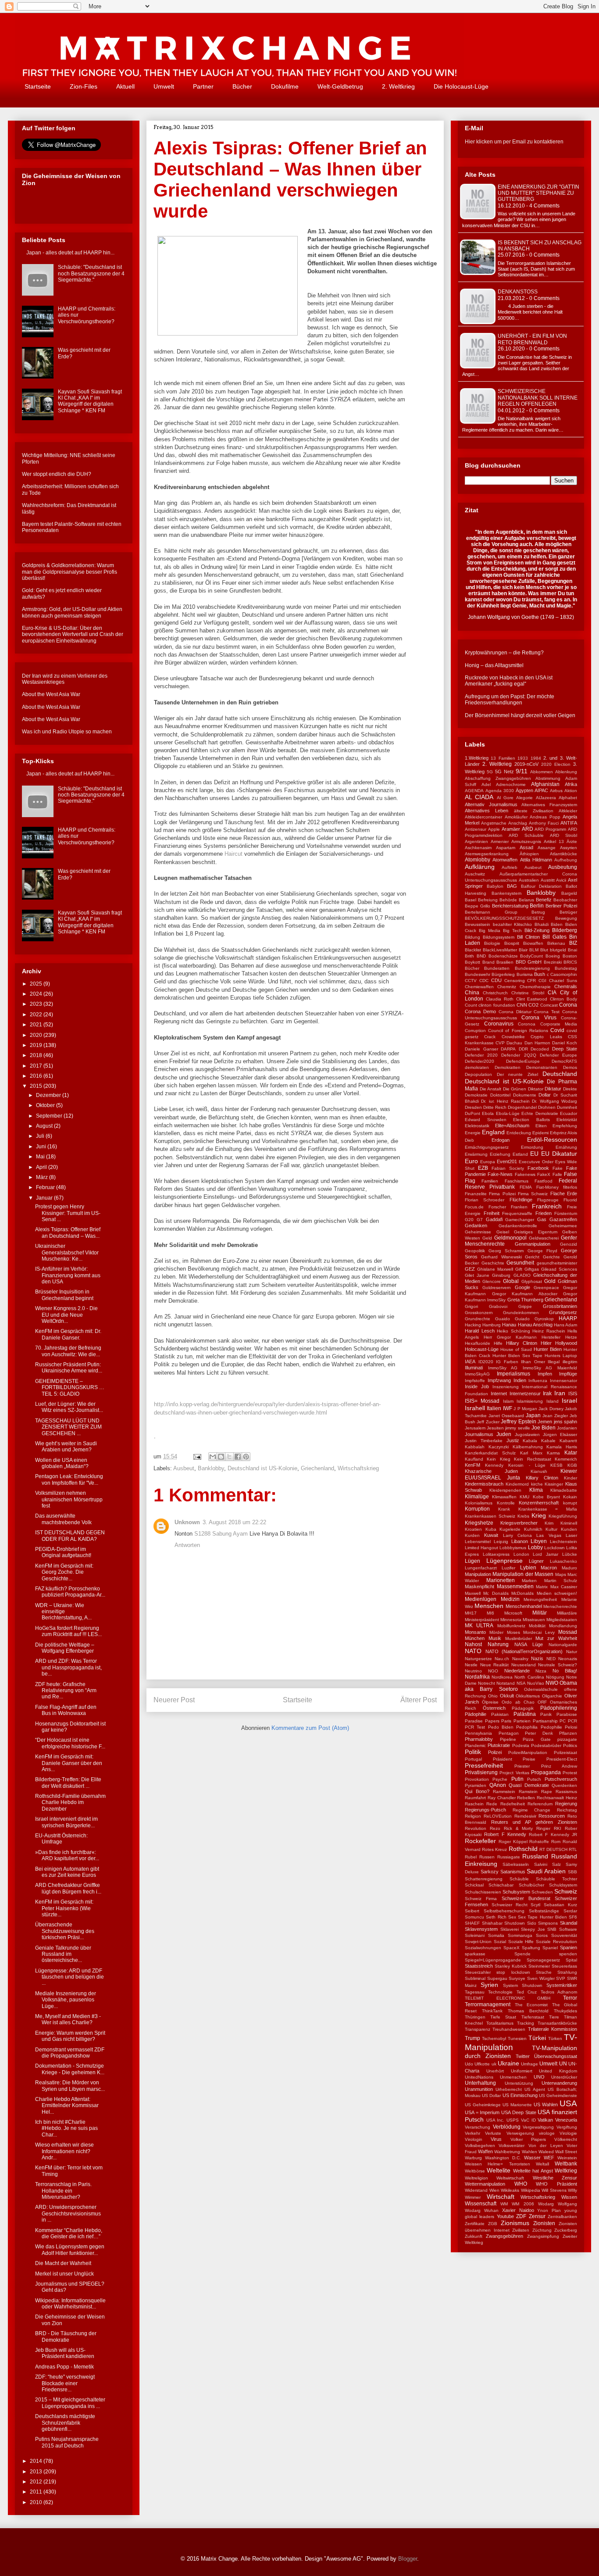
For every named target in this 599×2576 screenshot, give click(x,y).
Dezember (49, 1095)
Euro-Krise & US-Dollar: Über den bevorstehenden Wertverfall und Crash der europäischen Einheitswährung (73, 634)
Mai (41, 1157)
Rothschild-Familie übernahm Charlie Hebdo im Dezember (70, 1802)
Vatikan (545, 2120)
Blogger (408, 2559)
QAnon (498, 1785)
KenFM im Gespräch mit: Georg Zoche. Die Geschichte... (64, 1572)
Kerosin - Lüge (527, 1465)
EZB (483, 1168)
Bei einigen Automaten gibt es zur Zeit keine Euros (67, 1872)
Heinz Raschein (549, 1331)
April (42, 1167)
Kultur (551, 1529)
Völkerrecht (566, 2139)
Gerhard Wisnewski (501, 1257)
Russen (487, 1857)
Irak (547, 1393)
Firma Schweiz (533, 1194)
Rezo (495, 1828)
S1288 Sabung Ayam (222, 1534)
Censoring (515, 981)
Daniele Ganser (481, 1049)
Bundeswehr (478, 974)
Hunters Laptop (561, 1356)
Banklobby (211, 1468)
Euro (471, 1161)
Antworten (187, 1545)
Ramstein (528, 1792)
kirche (537, 1484)
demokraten (477, 1067)
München (475, 1638)
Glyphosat (532, 1281)
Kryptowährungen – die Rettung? (504, 653)
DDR (523, 1049)
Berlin (537, 906)
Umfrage (529, 2064)
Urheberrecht (509, 2089)
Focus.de (474, 1207)
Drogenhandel (522, 1107)
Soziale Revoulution (556, 1942)
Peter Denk (539, 1733)
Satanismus (513, 1872)
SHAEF (472, 1923)
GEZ (470, 1269)
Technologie (500, 1992)
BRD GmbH (529, 962)
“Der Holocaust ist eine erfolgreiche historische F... (70, 1743)
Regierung (566, 1804)
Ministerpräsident (482, 1620)
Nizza (541, 1671)
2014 (37, 2461)
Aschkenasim (478, 848)
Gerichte (551, 1257)
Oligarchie (552, 1696)
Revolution (476, 1828)
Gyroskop (544, 1319)
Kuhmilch (533, 1529)
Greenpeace (546, 1288)
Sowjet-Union (478, 1942)
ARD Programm (550, 829)
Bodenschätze (503, 956)
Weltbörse (475, 2171)
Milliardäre (567, 1613)
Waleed (546, 2152)
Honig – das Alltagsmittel (494, 665)
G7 (480, 1220)
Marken (529, 1581)
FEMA (526, 1187)
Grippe (525, 1306)
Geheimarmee (563, 1226)
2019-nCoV (526, 764)
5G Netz (505, 772)
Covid (557, 1030)
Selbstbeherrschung (504, 1911)
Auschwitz (475, 874)
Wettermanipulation (485, 2184)
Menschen (489, 1606)
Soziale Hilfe (521, 1942)
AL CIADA (479, 797)
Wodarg (546, 2204)
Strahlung (567, 1972)
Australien (529, 880)
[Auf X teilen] (229, 1457)
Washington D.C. (503, 2158)
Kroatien (473, 1529)
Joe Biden (544, 1428)
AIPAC (541, 790)
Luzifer (508, 1568)
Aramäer (511, 829)
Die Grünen (515, 1089)
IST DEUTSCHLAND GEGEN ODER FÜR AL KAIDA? (70, 1536)
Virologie (568, 2133)
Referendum (540, 1804)
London (521, 1554)
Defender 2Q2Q (519, 1055)
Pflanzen (568, 1733)
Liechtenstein (563, 1542)
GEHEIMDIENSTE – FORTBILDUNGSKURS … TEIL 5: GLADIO (70, 1388)
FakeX (544, 1174)
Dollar (545, 1095)
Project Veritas (514, 1773)
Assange (547, 848)
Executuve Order (536, 1162)
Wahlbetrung (507, 2152)
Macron (549, 1568)
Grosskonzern (479, 1313)
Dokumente (525, 1095)
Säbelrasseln (516, 1864)
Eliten (541, 1126)
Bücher (242, 86)
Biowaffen (533, 943)
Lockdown (554, 1548)
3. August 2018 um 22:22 (234, 1522)
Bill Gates (554, 937)
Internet (499, 1393)
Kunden (569, 1529)
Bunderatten (497, 968)
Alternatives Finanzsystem (549, 805)
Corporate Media (559, 1024)
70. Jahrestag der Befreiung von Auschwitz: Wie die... (68, 1351)
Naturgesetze (478, 1659)
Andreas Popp (545, 817)
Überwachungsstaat (556, 2056)
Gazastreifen (563, 1219)
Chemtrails (566, 986)
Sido (532, 1923)
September (50, 1116)
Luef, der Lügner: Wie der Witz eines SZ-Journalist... (69, 1407)
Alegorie (524, 798)
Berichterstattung (510, 906)
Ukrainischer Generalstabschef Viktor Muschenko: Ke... (67, 1252)
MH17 (471, 1613)
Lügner (536, 1561)
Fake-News (500, 1174)
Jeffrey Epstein (518, 1422)
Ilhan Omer (533, 1362)
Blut (544, 950)
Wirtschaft (501, 2197)
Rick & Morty (519, 1828)
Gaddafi (494, 1219)
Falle (557, 1174)
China (472, 993)
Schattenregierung (484, 1879)
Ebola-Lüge (508, 1113)
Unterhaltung (480, 2083)
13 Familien (503, 758)
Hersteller (551, 1337)
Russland (535, 1856)
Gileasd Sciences (559, 1269)
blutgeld (558, 950)
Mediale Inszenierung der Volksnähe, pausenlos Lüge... (66, 2000)
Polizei (495, 1752)
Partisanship (545, 1721)
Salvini (541, 1864)
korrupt (570, 1503)
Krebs (523, 1516)
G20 (469, 1220)
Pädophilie (476, 1714)
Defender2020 (480, 1061)
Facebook (538, 1168)
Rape (547, 1792)
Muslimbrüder (519, 1638)
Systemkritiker (562, 1985)
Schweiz (566, 1891)
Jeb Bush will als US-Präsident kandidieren (65, 2353)
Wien (494, 2190)
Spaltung (531, 1948)
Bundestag (566, 968)
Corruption (475, 1031)
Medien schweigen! (557, 1593)
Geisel (503, 1232)
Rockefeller (480, 1841)
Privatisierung (481, 1772)
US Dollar (491, 2095)
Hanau (509, 1325)
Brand (488, 962)
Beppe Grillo (478, 906)
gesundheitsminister (557, 1263)
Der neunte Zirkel (517, 1074)
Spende (522, 1954)
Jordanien (567, 1428)
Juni (42, 1147)
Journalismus (479, 1434)
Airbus (556, 791)
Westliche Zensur (555, 2178)
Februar (46, 1187)
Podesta (521, 1745)
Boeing (553, 956)
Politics (570, 1745)
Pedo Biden (501, 1727)
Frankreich (547, 1206)
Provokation (477, 1779)
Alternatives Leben (487, 811)
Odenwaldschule (541, 1689)
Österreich (494, 1708)
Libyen (539, 1541)
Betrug (538, 912)
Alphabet (568, 798)
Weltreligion (476, 2178)
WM (504, 2204)
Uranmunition (479, 2089)
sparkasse (475, 1954)
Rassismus (566, 1792)
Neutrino (473, 1671)
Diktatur (553, 1089)
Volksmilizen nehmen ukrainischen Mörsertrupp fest (69, 1499)
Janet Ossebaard (506, 1416)
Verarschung (478, 2127)
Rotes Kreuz (494, 1849)
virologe (547, 2133)
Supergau (497, 1978)
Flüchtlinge (521, 1200)
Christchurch (495, 993)
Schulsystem (516, 1892)
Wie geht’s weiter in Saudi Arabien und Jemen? (66, 1447)
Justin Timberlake (484, 1441)
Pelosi (571, 1727)
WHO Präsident (556, 2184)
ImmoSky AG (503, 1368)
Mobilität (537, 1626)
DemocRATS (564, 1061)
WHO (521, 2184)
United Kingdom (558, 2071)
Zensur (537, 2216)
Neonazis (568, 1659)
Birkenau (556, 943)
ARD (528, 829)
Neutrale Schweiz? (558, 1665)
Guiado (522, 1319)
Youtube (505, 2216)
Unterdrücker (564, 2077)
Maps (561, 1574)
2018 (37, 1055)
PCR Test (475, 1727)
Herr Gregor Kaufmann (510, 1337)
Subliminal (475, 1978)
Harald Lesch (480, 1331)
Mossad (568, 1632)
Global (511, 1281)
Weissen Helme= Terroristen (497, 2164)
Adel (486, 784)
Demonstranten (542, 1067)
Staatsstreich (479, 1966)
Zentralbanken (562, 2217)
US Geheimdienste (558, 2095)
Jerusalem (475, 1428)
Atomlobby (478, 860)
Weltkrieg (566, 2171)
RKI (558, 1828)
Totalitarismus (500, 2023)
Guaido (503, 1319)
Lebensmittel (478, 1542)
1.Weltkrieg (477, 758)
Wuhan (491, 2210)
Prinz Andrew (559, 1766)
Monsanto (475, 1632)
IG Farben (507, 1362)
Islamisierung (530, 1401)
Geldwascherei (544, 1238)
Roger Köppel (513, 1842)
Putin (517, 1779)
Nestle (471, 1665)
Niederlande (517, 1671)
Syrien (489, 1985)
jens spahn (565, 1422)
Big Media (490, 931)
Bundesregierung (532, 968)
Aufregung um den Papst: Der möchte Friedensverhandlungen (510, 700)
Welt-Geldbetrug (340, 86)
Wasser (532, 2158)
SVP (561, 1978)
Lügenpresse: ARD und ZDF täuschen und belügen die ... (70, 1977)
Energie (473, 1133)
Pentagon (509, 1733)
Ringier (543, 1828)
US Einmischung (520, 2095)
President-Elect (562, 1759)
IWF (508, 1408)
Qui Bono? (477, 1791)
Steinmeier (539, 1966)
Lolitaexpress (496, 1554)
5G (490, 772)
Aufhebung (566, 860)
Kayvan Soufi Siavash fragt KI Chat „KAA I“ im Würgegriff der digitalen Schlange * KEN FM (90, 401)
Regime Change (532, 1810)
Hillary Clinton (522, 1343)
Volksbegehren (480, 2145)
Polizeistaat (565, 1752)
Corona (568, 1005)
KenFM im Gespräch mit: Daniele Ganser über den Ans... (69, 1763)
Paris (506, 1721)
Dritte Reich (495, 1107)
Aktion (571, 791)
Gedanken (476, 1225)
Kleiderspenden (505, 1490)
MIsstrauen (534, 1620)
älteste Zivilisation (534, 811)
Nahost (473, 1644)
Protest (570, 1773)
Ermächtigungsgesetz (487, 1147)
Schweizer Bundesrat (526, 1898)
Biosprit (512, 943)
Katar (571, 1453)
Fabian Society (508, 1168)
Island (553, 1401)
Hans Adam (565, 1325)
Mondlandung (563, 1626)
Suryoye (517, 1978)
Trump (472, 2038)
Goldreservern (497, 1288)
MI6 (490, 1613)
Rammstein (504, 1792)
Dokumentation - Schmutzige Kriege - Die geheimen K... (70, 2069)
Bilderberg (565, 930)
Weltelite (499, 2170)
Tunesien (517, 2038)
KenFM (472, 1465)
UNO (539, 2077)
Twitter (523, 2056)
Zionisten (544, 2223)
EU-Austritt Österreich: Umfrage (61, 1839)
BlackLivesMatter (500, 950)
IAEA (470, 1361)
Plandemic (475, 1745)
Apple (494, 829)
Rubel (471, 1857)
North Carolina (529, 1677)
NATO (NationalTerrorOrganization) (524, 1651)
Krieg (539, 1515)
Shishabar (492, 1923)
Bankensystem (506, 893)
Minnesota (511, 1620)
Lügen (472, 1561)
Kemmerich (566, 1459)
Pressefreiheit (484, 1765)
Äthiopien (529, 854)
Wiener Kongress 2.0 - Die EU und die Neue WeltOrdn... (66, 1315)
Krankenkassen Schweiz (490, 1516)
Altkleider (568, 811)
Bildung (472, 937)
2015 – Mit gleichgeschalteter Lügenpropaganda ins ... (70, 2403)
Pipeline (508, 1739)
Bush (540, 974)
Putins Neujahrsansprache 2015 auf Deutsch (67, 2442)
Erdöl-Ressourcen (552, 1140)
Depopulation (478, 1074)
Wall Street (566, 2152)
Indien (520, 1380)
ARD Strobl (563, 835)
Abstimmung (548, 778)
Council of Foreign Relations (518, 1031)
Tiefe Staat (503, 2017)
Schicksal (474, 1885)
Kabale (548, 1441)
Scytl (535, 1905)
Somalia (496, 1935)
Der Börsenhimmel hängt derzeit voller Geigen (520, 715)
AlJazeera (546, 798)
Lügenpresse (505, 1561)
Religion (473, 1816)
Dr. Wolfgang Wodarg (554, 1101)
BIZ (573, 943)
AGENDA (474, 791)
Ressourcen (552, 1816)
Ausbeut (184, 1468)
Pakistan (500, 1714)
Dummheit (567, 1107)
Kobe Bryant (546, 1497)
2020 (37, 1035)
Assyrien (569, 848)
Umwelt (164, 86)
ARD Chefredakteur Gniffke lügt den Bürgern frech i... (68, 1888)
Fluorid (570, 1200)
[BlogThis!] (221, 1457)
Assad (526, 847)
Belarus (526, 900)
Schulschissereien (483, 1892)
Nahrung (498, 1644)
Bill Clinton (528, 937)
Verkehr (472, 2133)
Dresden (473, 1107)
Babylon (495, 886)
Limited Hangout (481, 1548)
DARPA (508, 1049)
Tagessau (475, 1992)
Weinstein (567, 2158)
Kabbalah (475, 1447)
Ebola (488, 1113)
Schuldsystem (563, 1885)
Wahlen (529, 2152)
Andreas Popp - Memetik (64, 2367)
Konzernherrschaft (539, 1503)
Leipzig (501, 1542)
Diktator (536, 1089)
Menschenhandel (524, 1606)
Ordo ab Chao (518, 1702)
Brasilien (505, 962)
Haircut (234, 854)
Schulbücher (531, 1885)
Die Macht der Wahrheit (63, 2263)
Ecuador (569, 1113)
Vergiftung (567, 2127)
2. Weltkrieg (398, 86)
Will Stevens (554, 2190)
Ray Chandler (502, 1798)
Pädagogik (523, 1708)
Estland (520, 1154)
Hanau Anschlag (535, 1325)
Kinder (570, 1478)
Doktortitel (500, 1095)
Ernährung (566, 1147)
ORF (542, 1702)
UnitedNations (479, 2077)
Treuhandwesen (509, 2029)
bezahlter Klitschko (513, 924)
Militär (540, 1613)
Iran (560, 1393)
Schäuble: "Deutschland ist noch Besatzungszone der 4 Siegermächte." (91, 273)
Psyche (500, 1779)
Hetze (571, 1337)
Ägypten (524, 790)
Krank (504, 1509)
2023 (37, 1004)
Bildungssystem (499, 937)
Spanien (569, 1947)
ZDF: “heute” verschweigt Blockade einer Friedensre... (65, 2383)
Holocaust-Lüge (482, 1349)
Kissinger (554, 1484)
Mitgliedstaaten (562, 1620)
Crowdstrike (513, 1037)
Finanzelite (476, 1194)
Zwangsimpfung (543, 2236)
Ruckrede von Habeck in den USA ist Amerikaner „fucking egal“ (509, 681)
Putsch (534, 1779)
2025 (37, 984)
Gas (542, 1219)
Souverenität (564, 1935)
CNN (522, 1005)
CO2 (533, 1005)
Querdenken (564, 1785)
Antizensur (476, 829)
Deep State (565, 1049)
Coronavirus (499, 1024)
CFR (531, 981)
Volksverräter (512, 2145)
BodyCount (531, 956)
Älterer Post (419, 1700)
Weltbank (566, 2164)
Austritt (548, 880)
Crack (490, 1037)
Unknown (187, 1522)
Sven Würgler (541, 1978)
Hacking (473, 1325)
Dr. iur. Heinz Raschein (505, 1101)
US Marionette (517, 2105)
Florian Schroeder (485, 1200)
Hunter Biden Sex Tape (517, 1356)
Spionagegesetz (543, 1960)
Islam (508, 1401)
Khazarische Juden (491, 1471)
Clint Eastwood (532, 999)
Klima (536, 1490)
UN (563, 2064)
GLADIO (522, 1275)
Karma (553, 1453)
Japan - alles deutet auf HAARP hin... (70, 253)
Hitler (546, 1343)
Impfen (545, 1374)
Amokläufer (516, 817)
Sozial (500, 1942)
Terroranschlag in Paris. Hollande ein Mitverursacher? (63, 2191)
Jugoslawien (527, 1434)
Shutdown (515, 1923)
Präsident (503, 1759)
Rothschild (523, 1849)
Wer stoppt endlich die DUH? (57, 474)
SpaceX (512, 1948)
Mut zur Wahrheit (556, 1638)
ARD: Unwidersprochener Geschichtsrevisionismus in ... (68, 2213)
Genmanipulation (533, 1244)
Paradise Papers (482, 1721)
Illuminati (474, 1368)
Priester (522, 1766)
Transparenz (478, 2029)
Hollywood (566, 1343)
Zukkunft (474, 2236)
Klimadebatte (564, 1490)
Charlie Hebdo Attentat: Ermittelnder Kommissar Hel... (67, 2106)
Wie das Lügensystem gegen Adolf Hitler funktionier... (70, 2250)
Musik (495, 1638)
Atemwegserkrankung (487, 854)
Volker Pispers (528, 2139)
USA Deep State (519, 2112)
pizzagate (567, 1739)
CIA (552, 993)
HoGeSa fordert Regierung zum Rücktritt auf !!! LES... (68, 1631)
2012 (37, 2482)
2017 (37, 1066)
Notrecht (487, 1683)
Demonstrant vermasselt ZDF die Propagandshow (70, 2053)
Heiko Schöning (513, 1331)
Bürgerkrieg (503, 974)
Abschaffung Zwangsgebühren (498, 778)
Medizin (510, 1599)
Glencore (492, 1281)
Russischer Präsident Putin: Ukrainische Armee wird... (69, 1368)
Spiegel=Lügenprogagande (493, 1960)
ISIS (573, 1393)
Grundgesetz (563, 1312)
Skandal (569, 1923)
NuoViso (536, 1683)
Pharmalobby (479, 1739)
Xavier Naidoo (518, 2210)
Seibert (472, 1911)
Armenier (500, 841)
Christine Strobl (528, 993)
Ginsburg (501, 1275)
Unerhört (495, 2071)
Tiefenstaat (533, 2017)
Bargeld (569, 893)
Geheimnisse (478, 1232)
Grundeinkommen (521, 1313)
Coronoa (527, 1024)
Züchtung (542, 2230)
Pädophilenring (559, 1708)
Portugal (473, 1759)
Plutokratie (499, 1745)
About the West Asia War (51, 694)
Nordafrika (477, 1677)
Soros (542, 1935)
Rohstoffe (539, 1842)
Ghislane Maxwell (495, 1269)
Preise (529, 1759)
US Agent (535, 2089)
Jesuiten (495, 1428)
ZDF (521, 2216)
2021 (37, 1025)
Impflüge (568, 1374)
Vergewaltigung (538, 2127)
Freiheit (492, 1213)
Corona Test (547, 1012)
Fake (558, 1168)
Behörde (508, 900)
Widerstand (476, 2190)
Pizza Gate (537, 1739)
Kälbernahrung (528, 1447)
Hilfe (498, 1343)
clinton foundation (497, 1005)
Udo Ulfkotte (477, 2064)
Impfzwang (499, 1380)
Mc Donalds (496, 1593)
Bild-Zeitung (537, 930)
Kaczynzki (499, 1447)
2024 (37, 994)
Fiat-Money (547, 1187)
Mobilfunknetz (511, 1626)
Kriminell (569, 1523)
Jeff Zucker (488, 1422)
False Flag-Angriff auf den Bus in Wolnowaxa (66, 1710)
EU (534, 1154)
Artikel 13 (554, 841)
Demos (570, 1067)
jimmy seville (517, 1428)
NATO (473, 1651)
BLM (534, 950)
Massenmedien (515, 1586)
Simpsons (548, 1923)
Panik (546, 1714)
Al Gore (505, 798)
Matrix (542, 1587)
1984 (536, 758)
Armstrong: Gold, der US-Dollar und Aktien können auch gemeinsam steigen (72, 612)
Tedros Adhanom (559, 1992)
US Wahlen (546, 2104)
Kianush (539, 1471)
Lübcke (570, 1554)
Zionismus (515, 2223)
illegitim (570, 1362)
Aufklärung (480, 867)
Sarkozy (490, 1872)
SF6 (573, 1917)
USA (568, 2103)
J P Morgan (525, 1409)
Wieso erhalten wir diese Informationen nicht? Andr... (64, 2151)
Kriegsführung (563, 1516)
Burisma (525, 974)
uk (494, 2064)
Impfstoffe (475, 1381)
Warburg (473, 2158)
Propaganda (546, 1772)
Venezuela (566, 2120)
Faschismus (517, 1181)
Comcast (549, 1005)
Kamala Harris (562, 1447)
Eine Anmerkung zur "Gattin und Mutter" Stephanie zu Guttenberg (538, 193)
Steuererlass (564, 1966)
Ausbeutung (563, 867)
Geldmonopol (510, 1238)
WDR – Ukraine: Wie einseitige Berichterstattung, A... (63, 1612)
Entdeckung (519, 1133)
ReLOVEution (498, 1816)
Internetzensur (525, 1393)
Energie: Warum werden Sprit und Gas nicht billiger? (70, 2036)
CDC (484, 981)
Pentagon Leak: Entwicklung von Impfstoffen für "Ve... (69, 1479)
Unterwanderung (559, 2083)
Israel (569, 1401)
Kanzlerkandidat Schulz (490, 1453)
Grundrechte (478, 1319)
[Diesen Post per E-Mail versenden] (213, 1457)
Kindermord (517, 1484)
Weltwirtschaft (510, 2178)
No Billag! (565, 1671)
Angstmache (494, 823)
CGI (542, 981)
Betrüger (568, 912)
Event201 (507, 1161)
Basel (471, 900)
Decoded (540, 1049)
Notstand (506, 1683)
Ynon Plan (549, 2210)
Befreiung (488, 900)
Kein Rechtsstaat (532, 1459)
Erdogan (501, 1140)
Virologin (474, 2139)
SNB (552, 1929)
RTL (573, 1849)
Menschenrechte (560, 1606)
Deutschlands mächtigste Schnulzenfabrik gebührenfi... (65, 2423)
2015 (37, 1086)
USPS (513, 2120)
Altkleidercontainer (483, 817)
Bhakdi (542, 924)
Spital (571, 1960)
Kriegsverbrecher (519, 1523)
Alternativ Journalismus (491, 804)
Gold (550, 1281)
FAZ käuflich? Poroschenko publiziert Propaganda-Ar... (70, 1592)
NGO (493, 1671)
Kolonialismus (479, 1503)
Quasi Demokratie (529, 1785)
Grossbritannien (560, 1306)
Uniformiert (522, 2071)
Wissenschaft (481, 2204)
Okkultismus (528, 1696)
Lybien (528, 1568)
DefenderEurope (523, 1061)
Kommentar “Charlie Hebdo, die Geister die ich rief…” (69, 2233)
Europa (488, 1162)
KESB (556, 1465)
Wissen (569, 2197)
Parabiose (567, 1714)
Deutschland (560, 1074)
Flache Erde (564, 1193)
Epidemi (540, 1133)
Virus (496, 2139)
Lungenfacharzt (481, 1568)
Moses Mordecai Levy (531, 1632)
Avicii (561, 880)
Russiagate (509, 1857)
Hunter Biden (548, 1349)
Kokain (570, 1497)
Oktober (46, 1105)
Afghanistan (545, 784)
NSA (521, 1683)
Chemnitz (507, 987)
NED (551, 1659)
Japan (533, 1415)
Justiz (513, 1440)
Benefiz (544, 900)
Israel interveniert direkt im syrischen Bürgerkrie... (66, 1822)
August (45, 1126)
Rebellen (526, 1798)
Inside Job (477, 1386)
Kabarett (568, 1441)
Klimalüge (477, 1497)
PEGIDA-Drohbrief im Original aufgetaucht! (63, 1552)
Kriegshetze (479, 1523)
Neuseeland (524, 1665)
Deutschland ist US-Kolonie (262, 1468)
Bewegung (566, 918)
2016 (37, 1076)
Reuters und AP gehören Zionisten (534, 1822)
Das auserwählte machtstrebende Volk (63, 1519)
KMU (524, 1497)
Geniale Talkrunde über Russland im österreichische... (63, 1954)
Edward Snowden (486, 1120)
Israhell (475, 1408)
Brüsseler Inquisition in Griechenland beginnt (64, 1295)
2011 (37, 2492)
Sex (512, 1917)
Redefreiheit (513, 1804)
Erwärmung (476, 1154)
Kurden (472, 1535)
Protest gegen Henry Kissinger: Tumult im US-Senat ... (68, 1213)
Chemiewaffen (479, 987)
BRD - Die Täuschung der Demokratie (66, 2337)
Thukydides (565, 2011)
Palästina (525, 1714)
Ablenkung (566, 772)
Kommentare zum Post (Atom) (310, 1728)
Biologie (492, 943)
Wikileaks (510, 2190)
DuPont (472, 1113)
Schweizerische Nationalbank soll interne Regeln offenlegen (538, 398)
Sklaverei (510, 1929)
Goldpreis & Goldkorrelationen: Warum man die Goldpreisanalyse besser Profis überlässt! (70, 572)
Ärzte (572, 841)
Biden (557, 924)
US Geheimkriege (483, 2105)
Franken (519, 1207)
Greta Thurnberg (525, 1300)
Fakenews (525, 1174)
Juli (41, 1136)
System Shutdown (523, 1985)
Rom (556, 1842)
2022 (37, 1015)
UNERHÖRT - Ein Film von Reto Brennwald (532, 339)
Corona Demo (480, 1011)
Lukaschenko (563, 1561)
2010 (37, 2502)
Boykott (472, 962)
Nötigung (555, 1677)
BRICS (570, 962)
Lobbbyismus (513, 1548)
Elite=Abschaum (512, 1125)
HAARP (568, 1318)
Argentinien (476, 841)
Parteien (522, 1721)
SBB (572, 1872)
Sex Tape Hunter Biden (542, 1917)
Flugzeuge (548, 1200)
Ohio (493, 1696)
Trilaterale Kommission (553, 2029)
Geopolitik (475, 1251)
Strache (544, 1972)
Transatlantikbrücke (557, 2023)
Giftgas (532, 1269)
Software (568, 1929)
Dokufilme (285, 86)
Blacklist (473, 950)
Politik (473, 1752)
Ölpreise (490, 1702)
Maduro (569, 1568)
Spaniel (550, 1948)
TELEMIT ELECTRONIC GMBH (508, 1998)
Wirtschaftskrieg (358, 1468)
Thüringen (475, 2017)
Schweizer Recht (510, 1905)
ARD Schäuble (526, 835)
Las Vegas (549, 1535)
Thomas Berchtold (528, 2011)
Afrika (571, 784)
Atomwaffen (505, 860)
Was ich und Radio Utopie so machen (67, 732)
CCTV (471, 981)
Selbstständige (544, 1911)
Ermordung (532, 1147)
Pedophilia (527, 1727)
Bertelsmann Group (491, 912)
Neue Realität (495, 1665)
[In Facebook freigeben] (238, 1457)
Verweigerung (520, 2133)
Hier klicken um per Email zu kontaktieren (514, 142)
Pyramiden (476, 1785)
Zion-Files (84, 86)
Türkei (537, 2038)
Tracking (526, 2023)
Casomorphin (564, 974)
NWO (552, 1683)
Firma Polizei (502, 1194)
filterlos (570, 1187)
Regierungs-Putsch (485, 1810)
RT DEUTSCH (553, 1849)
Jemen (545, 1422)
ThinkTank (492, 2011)
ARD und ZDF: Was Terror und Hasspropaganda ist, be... (68, 1667)
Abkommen (542, 772)
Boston (570, 956)
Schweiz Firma (481, 1899)
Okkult (507, 1696)
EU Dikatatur (559, 1154)
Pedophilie (551, 1727)
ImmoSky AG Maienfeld (550, 1368)
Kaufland (474, 1459)
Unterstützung (519, 2083)
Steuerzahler (478, 1972)
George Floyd (542, 1251)
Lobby (535, 1547)
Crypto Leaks (546, 1037)
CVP (500, 1043)
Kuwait (491, 1535)
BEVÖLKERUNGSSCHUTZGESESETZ (504, 918)
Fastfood (544, 1181)
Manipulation (478, 1574)
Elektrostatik (477, 1126)
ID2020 (486, 1362)
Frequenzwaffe (517, 1213)
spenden (568, 1954)
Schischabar (501, 1885)
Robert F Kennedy (505, 1834)
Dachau (514, 1043)
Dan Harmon (537, 1043)
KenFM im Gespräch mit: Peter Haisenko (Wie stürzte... (64, 1908)
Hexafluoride (478, 1343)
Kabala (530, 1441)
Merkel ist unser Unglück (64, 2274)
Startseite (38, 86)
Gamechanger (520, 1220)
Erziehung (500, 1154)
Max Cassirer (564, 1587)
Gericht (532, 1257)
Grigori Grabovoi (486, 1306)
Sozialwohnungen (483, 1948)
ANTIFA (569, 823)
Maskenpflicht (480, 1586)
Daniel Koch (565, 1043)
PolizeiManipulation (528, 1752)
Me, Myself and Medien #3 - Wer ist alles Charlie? (68, 2019)
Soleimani (475, 1935)
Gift (519, 1269)
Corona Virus (539, 1018)
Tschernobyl (494, 2038)
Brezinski (553, 962)
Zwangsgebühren (505, 2236)
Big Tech (512, 931)
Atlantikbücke (563, 854)
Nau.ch (502, 1659)
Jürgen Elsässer (560, 1434)
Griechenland (317, 1468)
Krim (549, 1523)
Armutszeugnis (526, 841)
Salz (556, 1864)
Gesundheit (520, 1263)
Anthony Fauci (544, 823)
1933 (523, 758)
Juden (504, 1434)
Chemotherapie (535, 987)
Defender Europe (558, 1055)
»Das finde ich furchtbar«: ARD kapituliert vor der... (67, 1855)
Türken (555, 2038)
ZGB (493, 2224)
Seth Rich (496, 1917)
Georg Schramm (506, 1251)
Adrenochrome (511, 784)
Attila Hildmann (536, 860)
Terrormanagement (488, 2004)
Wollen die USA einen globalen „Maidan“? (62, 1463)
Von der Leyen (546, 2145)
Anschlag (518, 823)
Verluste (493, 2133)
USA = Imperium (482, 2112)
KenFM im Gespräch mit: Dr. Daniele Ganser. (68, 1334)
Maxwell (473, 1593)
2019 (37, 1045)
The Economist (531, 2005)
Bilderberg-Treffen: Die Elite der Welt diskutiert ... (68, 1783)
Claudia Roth (500, 999)
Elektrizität (567, 1120)
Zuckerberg (566, 2230)
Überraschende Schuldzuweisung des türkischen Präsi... (65, 1931)
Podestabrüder (546, 1745)
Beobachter (565, 900)
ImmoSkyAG (477, 1374)
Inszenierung (506, 1387)
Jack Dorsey (551, 1409)
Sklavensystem (481, 1929)
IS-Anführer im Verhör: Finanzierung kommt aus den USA (68, 1275)
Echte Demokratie (540, 1113)
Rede (492, 1804)
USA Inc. (496, 2120)
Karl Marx (531, 1453)
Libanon (520, 1541)
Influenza (538, 1381)
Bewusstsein (478, 924)
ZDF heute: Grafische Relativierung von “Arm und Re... (66, 1691)
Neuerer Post (174, 1700)
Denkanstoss (518, 292)
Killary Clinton (542, 1478)
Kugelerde (510, 1529)
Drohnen (547, 1107)
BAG (512, 886)
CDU (496, 980)
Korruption (477, 1509)
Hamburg (492, 1325)
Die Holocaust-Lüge (461, 86)
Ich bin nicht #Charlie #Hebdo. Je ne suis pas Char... (66, 2128)
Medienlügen (481, 1599)
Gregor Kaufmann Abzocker (525, 1294)
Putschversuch (561, 1779)
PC (563, 1721)
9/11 (522, 771)
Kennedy (494, 1465)
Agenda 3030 (500, 791)
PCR (572, 1721)
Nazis (537, 1658)
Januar (45, 1198)
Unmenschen (513, 2077)
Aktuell (125, 86)
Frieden (544, 1213)
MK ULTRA (479, 1626)
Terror (570, 1998)
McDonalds (522, 1593)
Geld (487, 1238)
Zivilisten (521, 2230)
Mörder (496, 1632)
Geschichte (493, 1263)
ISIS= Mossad (482, 1401)
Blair (523, 950)
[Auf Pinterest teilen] (246, 1457)
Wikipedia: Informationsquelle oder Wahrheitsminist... (70, 2304)
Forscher (497, 1207)
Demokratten (508, 1067)
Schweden (542, 1892)
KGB (572, 1465)
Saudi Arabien (546, 1871)
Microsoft (513, 1613)
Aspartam (506, 848)
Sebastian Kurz (560, 1905)
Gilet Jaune (477, 1275)
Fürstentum (566, 1213)
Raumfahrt (475, 1798)
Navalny (520, 1659)
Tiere (554, 2017)
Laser (571, 1535)
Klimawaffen (504, 1497)
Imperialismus (513, 1374)
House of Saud (516, 1349)
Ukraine (508, 2063)
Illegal (554, 1362)
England (493, 1132)
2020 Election (556, 764)
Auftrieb (510, 867)
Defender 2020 (481, 1055)
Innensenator (563, 1381)
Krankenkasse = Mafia (548, 1509)
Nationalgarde (563, 1645)
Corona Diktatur (515, 1012)
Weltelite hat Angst (533, 2171)
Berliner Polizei (561, 906)
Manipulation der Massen (523, 1574)
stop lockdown (513, 1972)
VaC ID (528, 2120)
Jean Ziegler (555, 1416)
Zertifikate (475, 2224)
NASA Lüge (529, 1644)
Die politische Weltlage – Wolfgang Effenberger (65, 1648)
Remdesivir (525, 1816)
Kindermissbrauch (484, 1484)
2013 (37, 2472)
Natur (572, 1652)
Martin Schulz (561, 1581)
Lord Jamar (546, 1554)
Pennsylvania (478, 1733)
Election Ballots (531, 1120)
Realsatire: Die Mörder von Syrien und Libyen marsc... (70, 2086)
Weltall (542, 2164)
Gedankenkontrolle (518, 1226)
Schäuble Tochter (556, 1879)
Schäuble (519, 1879)
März (43, 1177)
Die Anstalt (491, 1089)
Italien (494, 1408)
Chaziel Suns (563, 981)
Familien (490, 1181)
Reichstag (567, 1810)
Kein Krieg (498, 1459)
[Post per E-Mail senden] (197, 1456)
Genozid (569, 1244)
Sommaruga (520, 1935)
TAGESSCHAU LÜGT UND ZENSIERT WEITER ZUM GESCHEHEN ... (68, 1427)
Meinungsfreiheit (540, 1599)
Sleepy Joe (533, 1929)
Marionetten (501, 1580)
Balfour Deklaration (542, 886)
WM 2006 (523, 2204)
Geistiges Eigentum (536, 1232)
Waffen (485, 2151)
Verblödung (507, 2127)
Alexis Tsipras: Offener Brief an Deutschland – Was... (68, 1233)
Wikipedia (531, 2190)
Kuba (491, 1529)
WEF (549, 2158)
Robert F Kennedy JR (553, 1835)
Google (522, 1287)
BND (481, 956)
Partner (203, 86)
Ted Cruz (527, 1992)
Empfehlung (565, 1126)
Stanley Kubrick (511, 1966)
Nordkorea (502, 1677)
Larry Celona (517, 1535)
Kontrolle (506, 1503)
